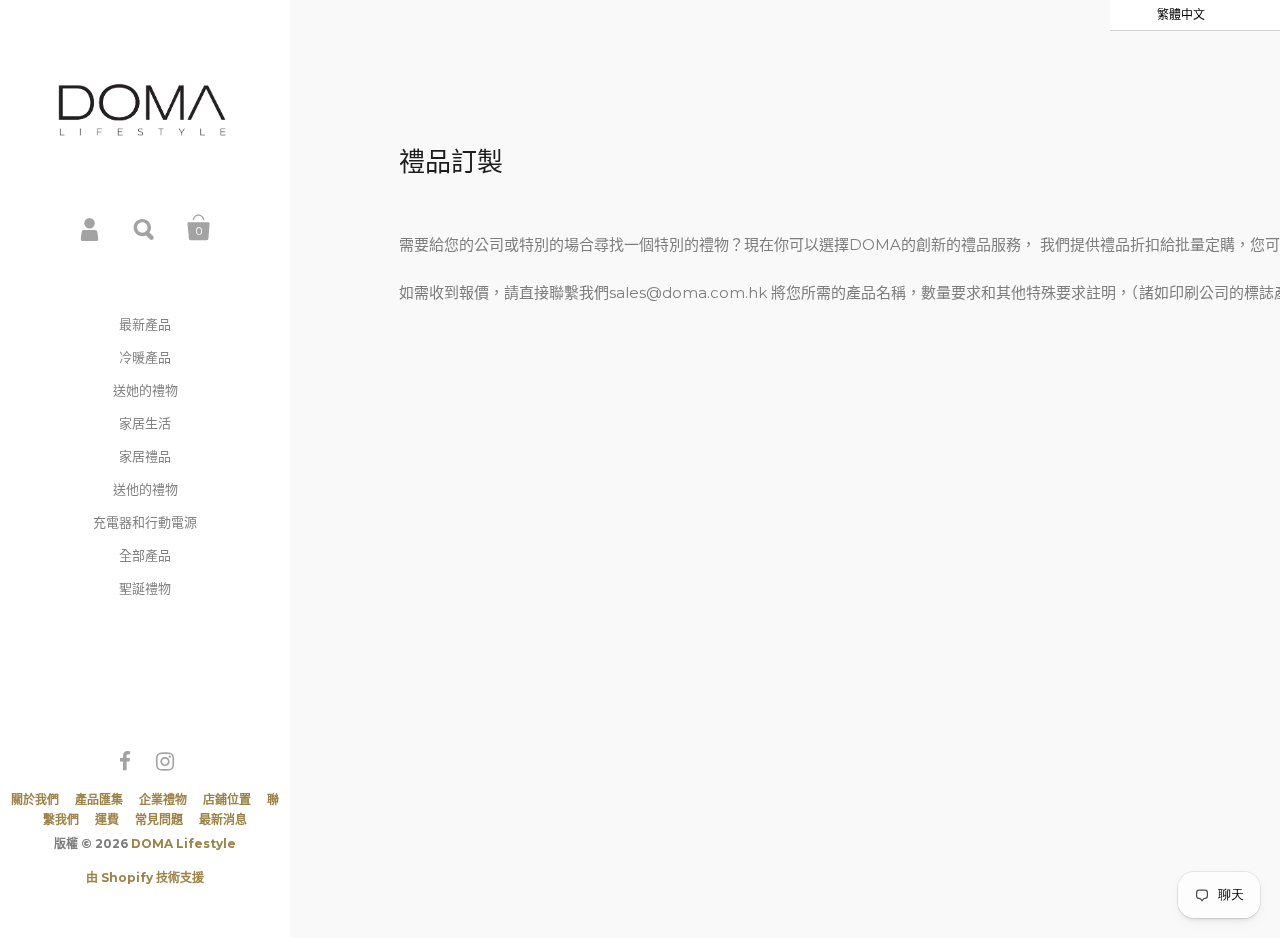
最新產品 (145, 324)
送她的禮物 (145, 390)
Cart (199, 228)
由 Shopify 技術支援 (145, 877)
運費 (107, 819)
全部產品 (145, 555)
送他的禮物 (145, 489)
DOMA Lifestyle (183, 843)
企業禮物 (163, 799)
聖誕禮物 (145, 588)
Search (145, 228)
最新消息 (223, 819)
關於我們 (35, 799)
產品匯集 (99, 799)
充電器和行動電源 (145, 522)
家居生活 (145, 423)
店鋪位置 (227, 799)
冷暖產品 (145, 357)
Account (91, 228)
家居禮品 (145, 456)
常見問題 (159, 819)
